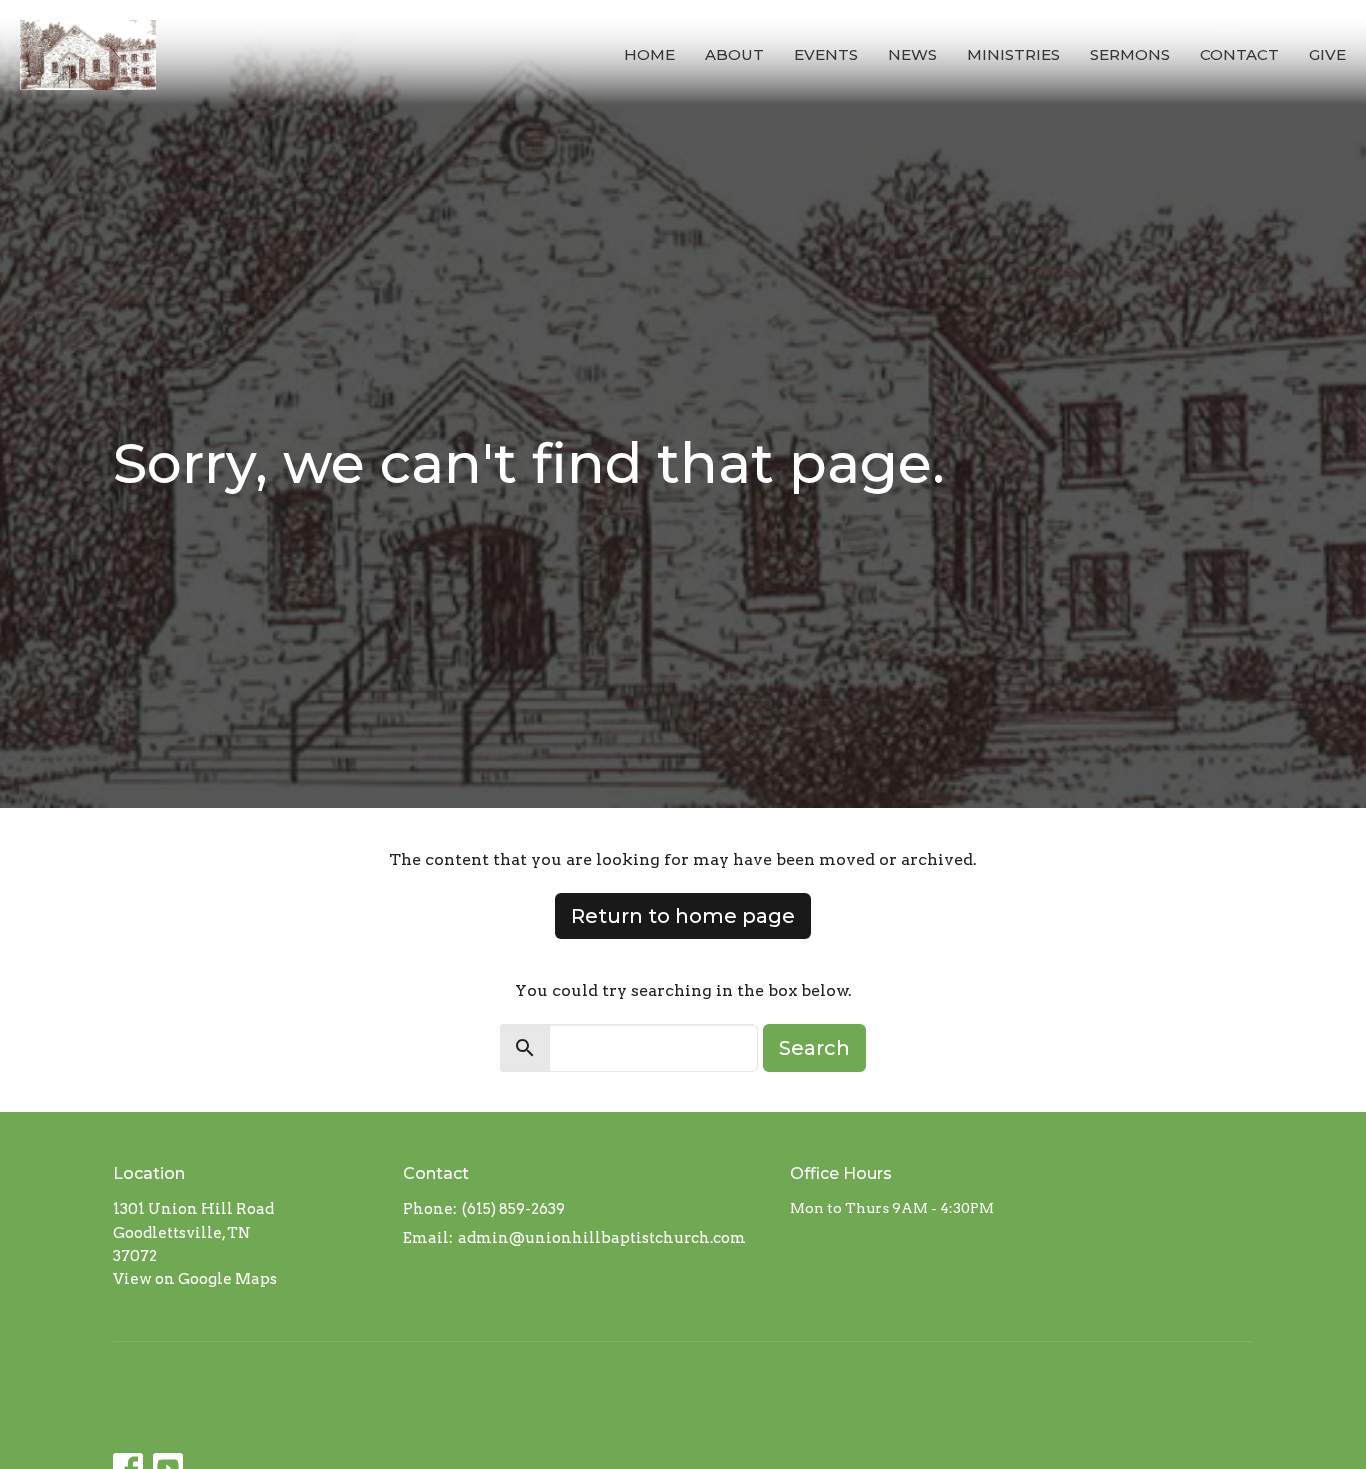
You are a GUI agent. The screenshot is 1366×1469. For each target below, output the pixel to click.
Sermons (1130, 54)
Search (814, 1048)
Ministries (1013, 54)
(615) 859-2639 (513, 1209)
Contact (1239, 54)
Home (649, 54)
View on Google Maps (195, 1279)
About (734, 54)
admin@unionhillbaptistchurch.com (602, 1238)
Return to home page (683, 916)
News (912, 54)
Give (1327, 54)
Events (826, 54)
